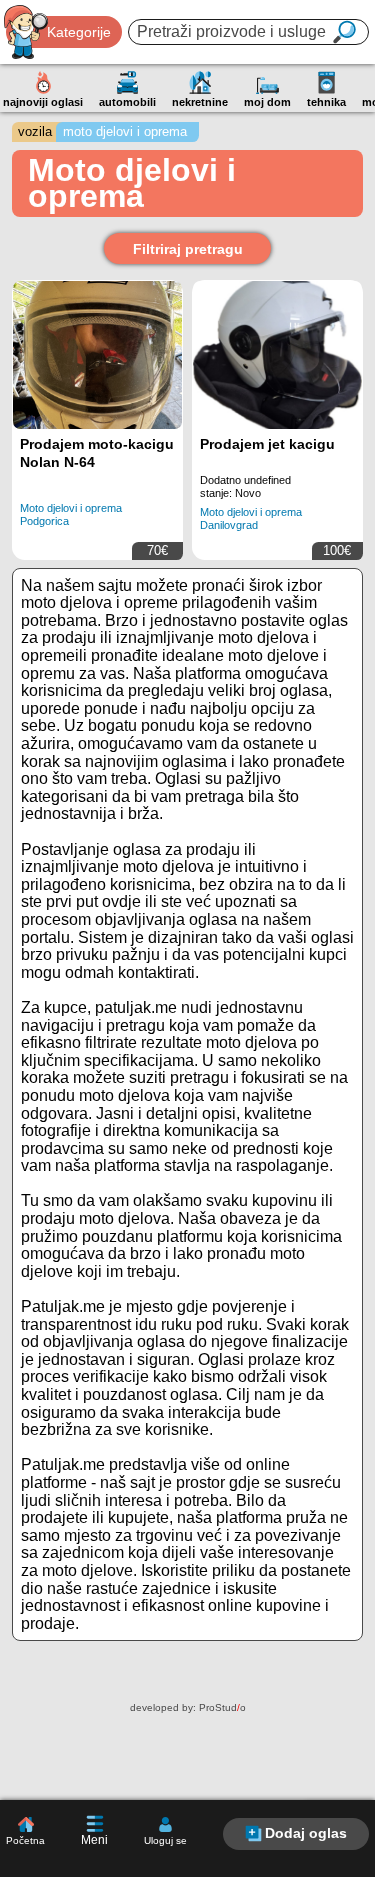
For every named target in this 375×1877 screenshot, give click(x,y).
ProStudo (222, 1707)
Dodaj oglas (306, 1833)
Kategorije (79, 32)
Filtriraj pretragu (188, 249)
